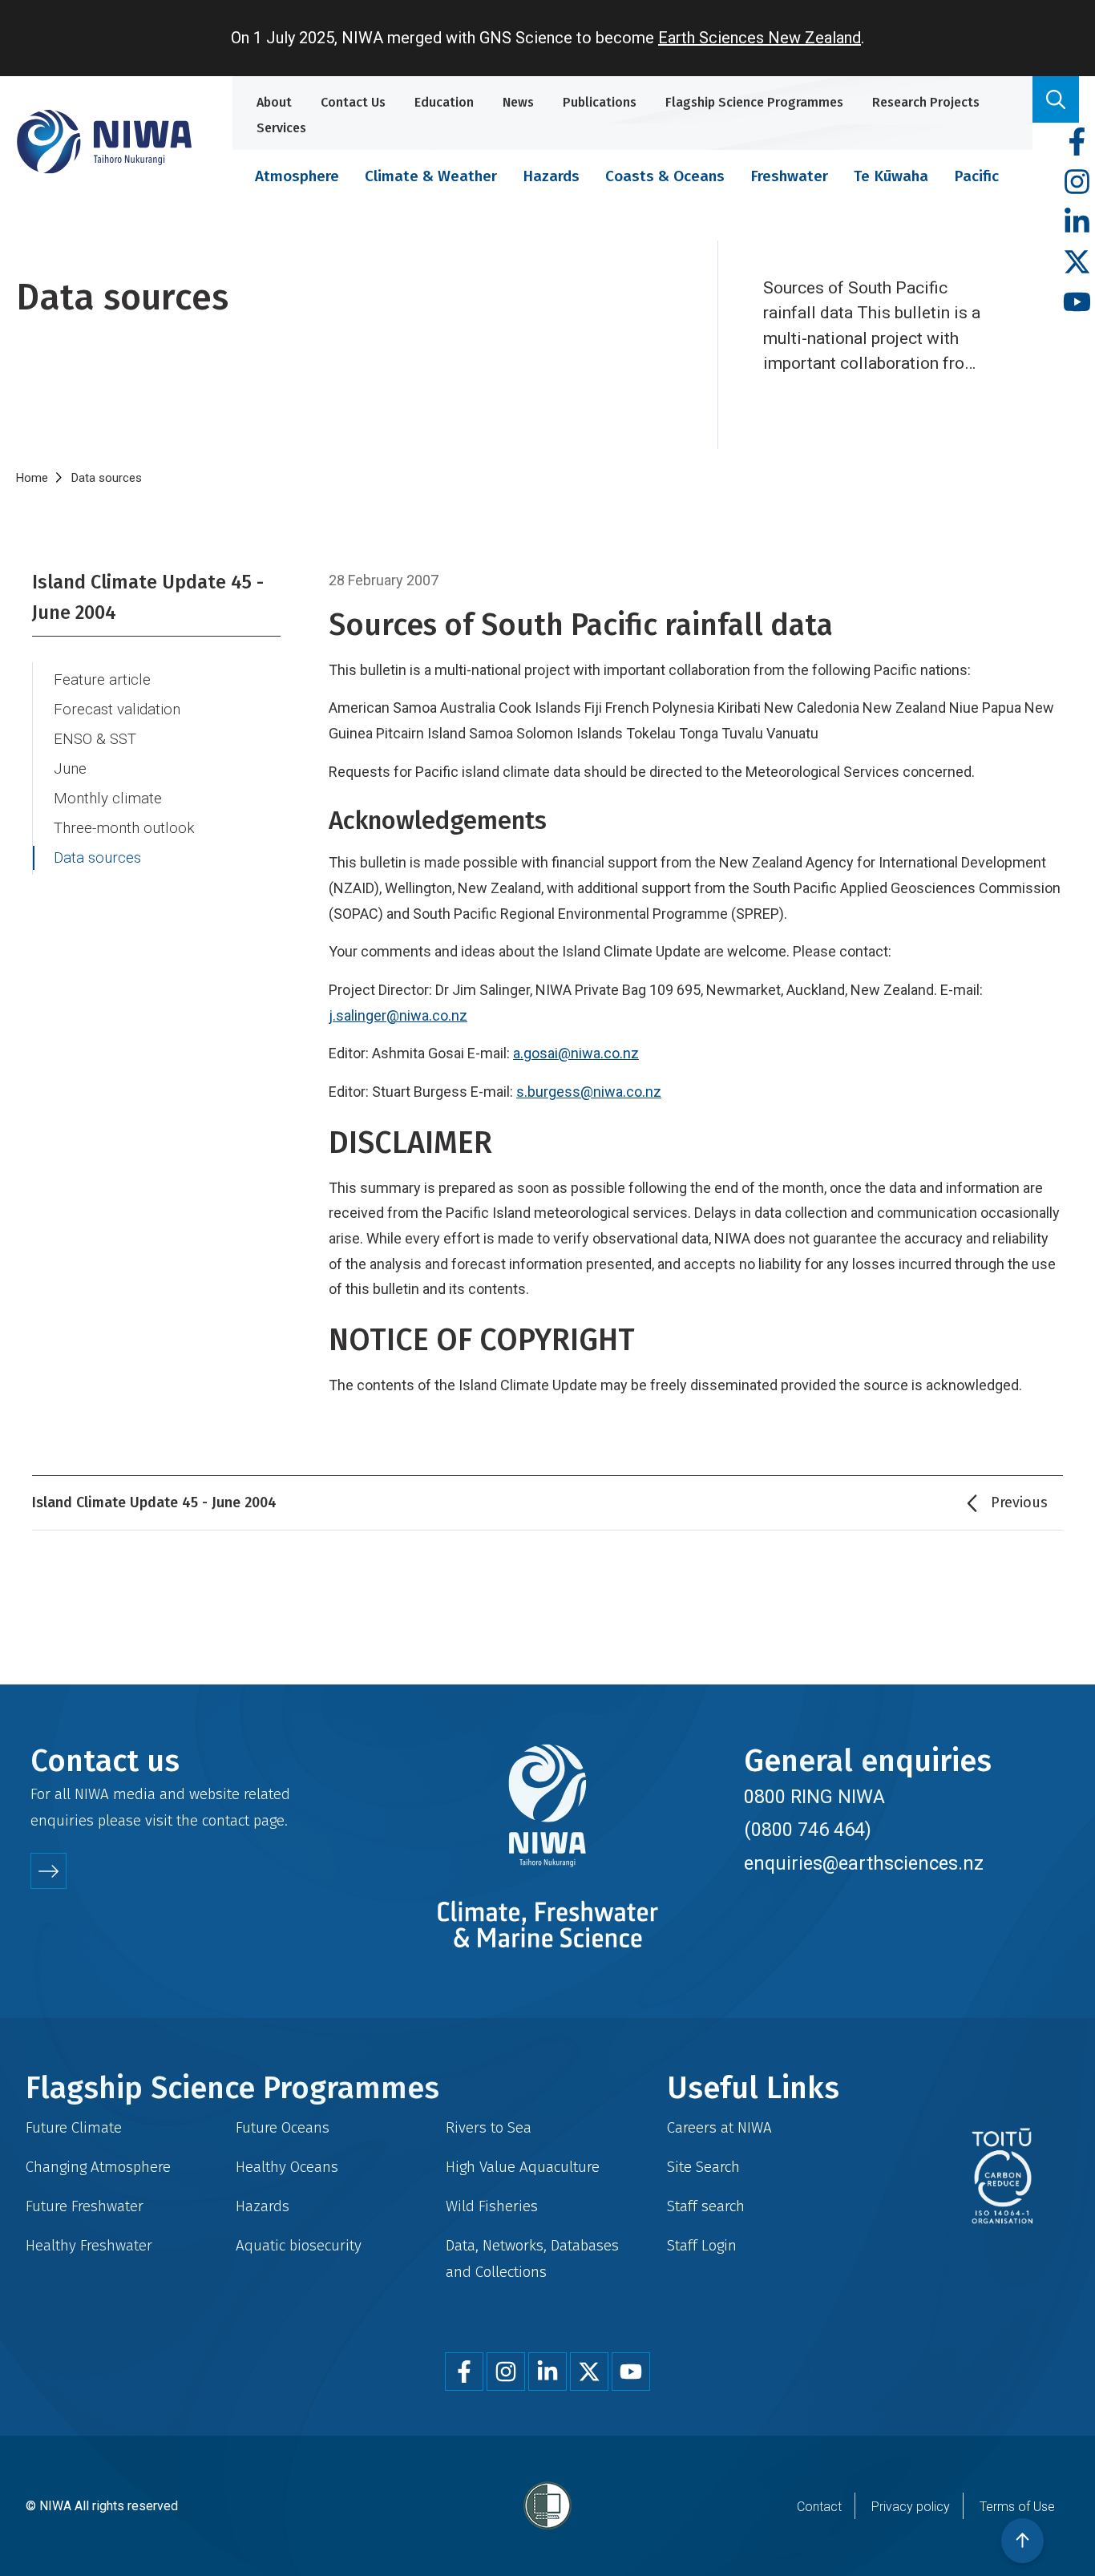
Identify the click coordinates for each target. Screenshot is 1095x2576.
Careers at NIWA (719, 2127)
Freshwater (789, 176)
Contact (819, 2507)
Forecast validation (117, 710)
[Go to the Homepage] (104, 142)
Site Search (703, 2167)
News (518, 102)
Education (444, 102)
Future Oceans (283, 2127)
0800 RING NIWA (814, 1797)
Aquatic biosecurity (299, 2245)
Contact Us (353, 102)
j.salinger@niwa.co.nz (398, 1015)
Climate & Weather (431, 176)
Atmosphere (297, 176)
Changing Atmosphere (98, 2167)
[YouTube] (1077, 303)
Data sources (97, 858)
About (274, 102)
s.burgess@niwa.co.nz (589, 1092)
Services (281, 128)
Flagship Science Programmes (754, 102)
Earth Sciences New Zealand (760, 38)
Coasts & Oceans (665, 176)
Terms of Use (1017, 2507)
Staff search (706, 2206)
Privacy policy (911, 2507)
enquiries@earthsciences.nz (864, 1863)
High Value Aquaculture (523, 2167)
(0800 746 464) (808, 1830)
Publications (600, 102)
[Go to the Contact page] (48, 1871)
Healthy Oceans (287, 2167)
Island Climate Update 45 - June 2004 (148, 597)
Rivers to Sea (489, 2127)
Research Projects (926, 102)
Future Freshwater (85, 2206)
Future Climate (74, 2127)
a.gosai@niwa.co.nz (576, 1053)
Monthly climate (108, 799)
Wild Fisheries (492, 2206)
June (70, 769)
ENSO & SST (95, 739)
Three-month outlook (124, 828)
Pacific (976, 176)
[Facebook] (1077, 142)
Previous (1019, 1502)
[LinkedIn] (1077, 222)
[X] (1077, 263)
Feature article (102, 680)
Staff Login (702, 2245)
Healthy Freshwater (89, 2245)
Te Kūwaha (891, 176)
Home (32, 478)
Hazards (551, 176)
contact (226, 1820)
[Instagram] (1077, 182)
